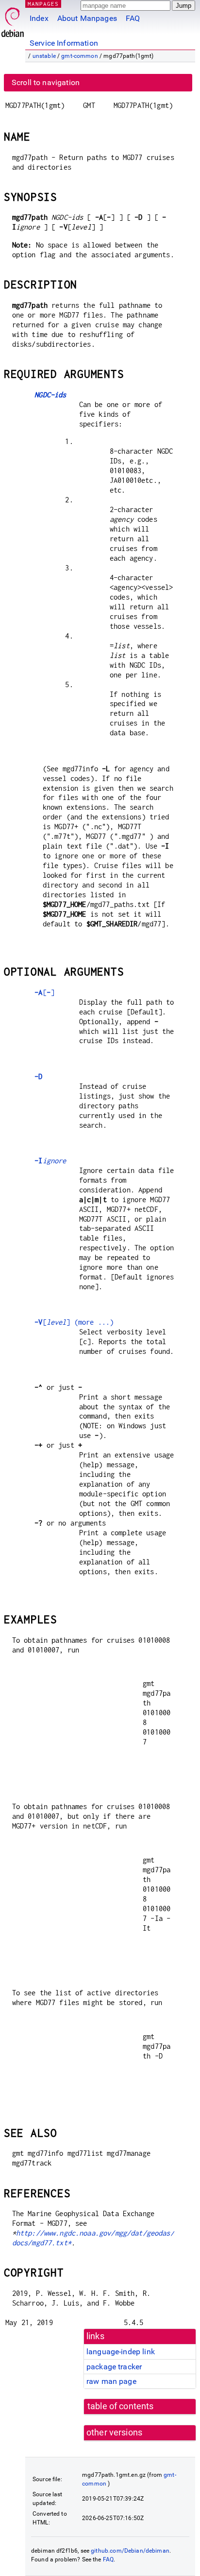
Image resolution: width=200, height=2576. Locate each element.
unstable (44, 56)
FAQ (133, 18)
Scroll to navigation (46, 82)
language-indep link (121, 2352)
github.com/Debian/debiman (130, 2551)
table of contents (121, 2406)
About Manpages (87, 18)
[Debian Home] (13, 20)
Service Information (64, 43)
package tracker (114, 2367)
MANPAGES (43, 4)
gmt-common (80, 56)
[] (44, 992)
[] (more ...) (74, 1322)
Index (39, 18)
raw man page (111, 2381)
